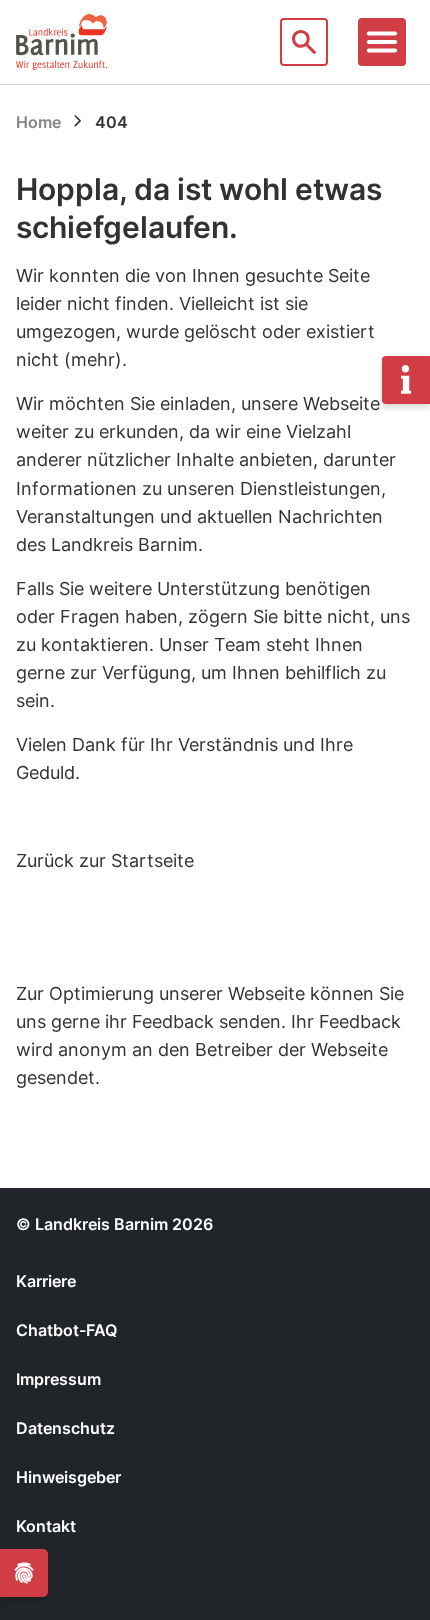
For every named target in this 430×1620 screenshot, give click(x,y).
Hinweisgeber (68, 1477)
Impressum (58, 1379)
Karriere (46, 1281)
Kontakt (46, 1526)
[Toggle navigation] (382, 42)
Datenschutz (65, 1428)
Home (38, 122)
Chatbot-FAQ (66, 1330)
